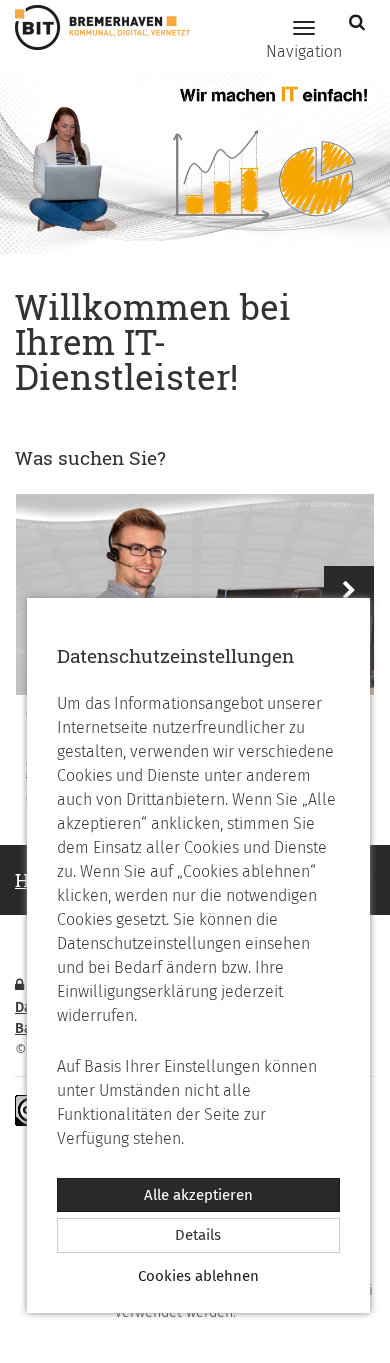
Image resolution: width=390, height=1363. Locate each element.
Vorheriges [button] (41, 591)
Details (198, 1235)
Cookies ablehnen (198, 1276)
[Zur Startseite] (95, 27)
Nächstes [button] (349, 591)
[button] (359, 22)
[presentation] (195, 594)
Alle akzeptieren (198, 1195)
